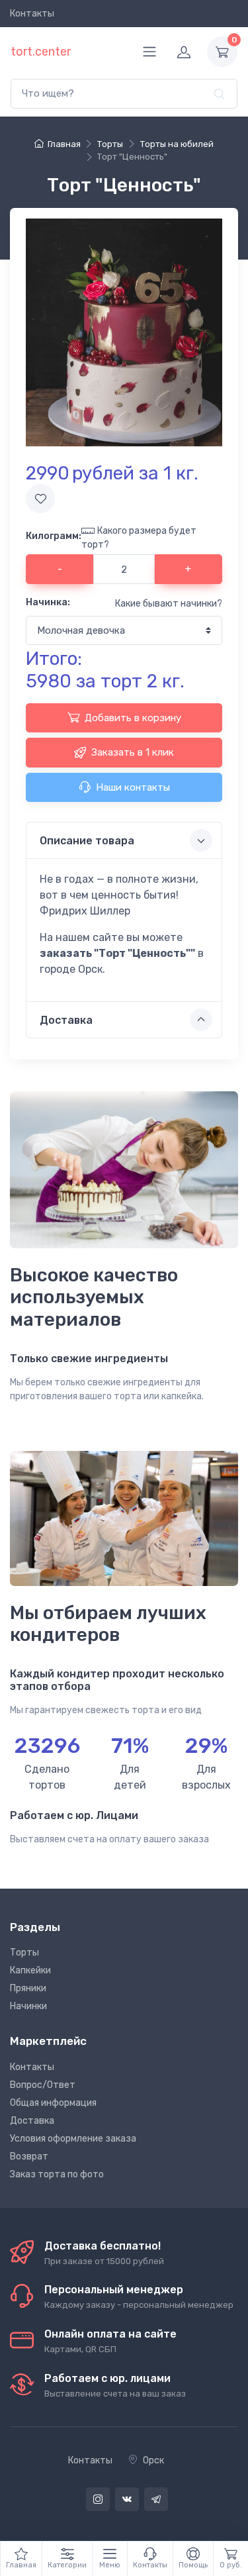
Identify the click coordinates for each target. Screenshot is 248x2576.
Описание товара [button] (87, 841)
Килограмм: (54, 536)
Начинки (28, 2006)
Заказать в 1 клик (133, 752)
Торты (24, 1953)
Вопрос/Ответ (43, 2085)
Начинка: (48, 602)
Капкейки (30, 1970)
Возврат (29, 2156)
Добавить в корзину (133, 718)
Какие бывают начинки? (169, 604)
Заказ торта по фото (57, 2174)
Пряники (28, 1988)
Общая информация (53, 2103)
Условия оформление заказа (73, 2139)
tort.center (41, 52)
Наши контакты (133, 787)
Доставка (32, 2121)
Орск (153, 2460)
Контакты (32, 14)
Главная (64, 144)
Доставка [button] (66, 1020)
